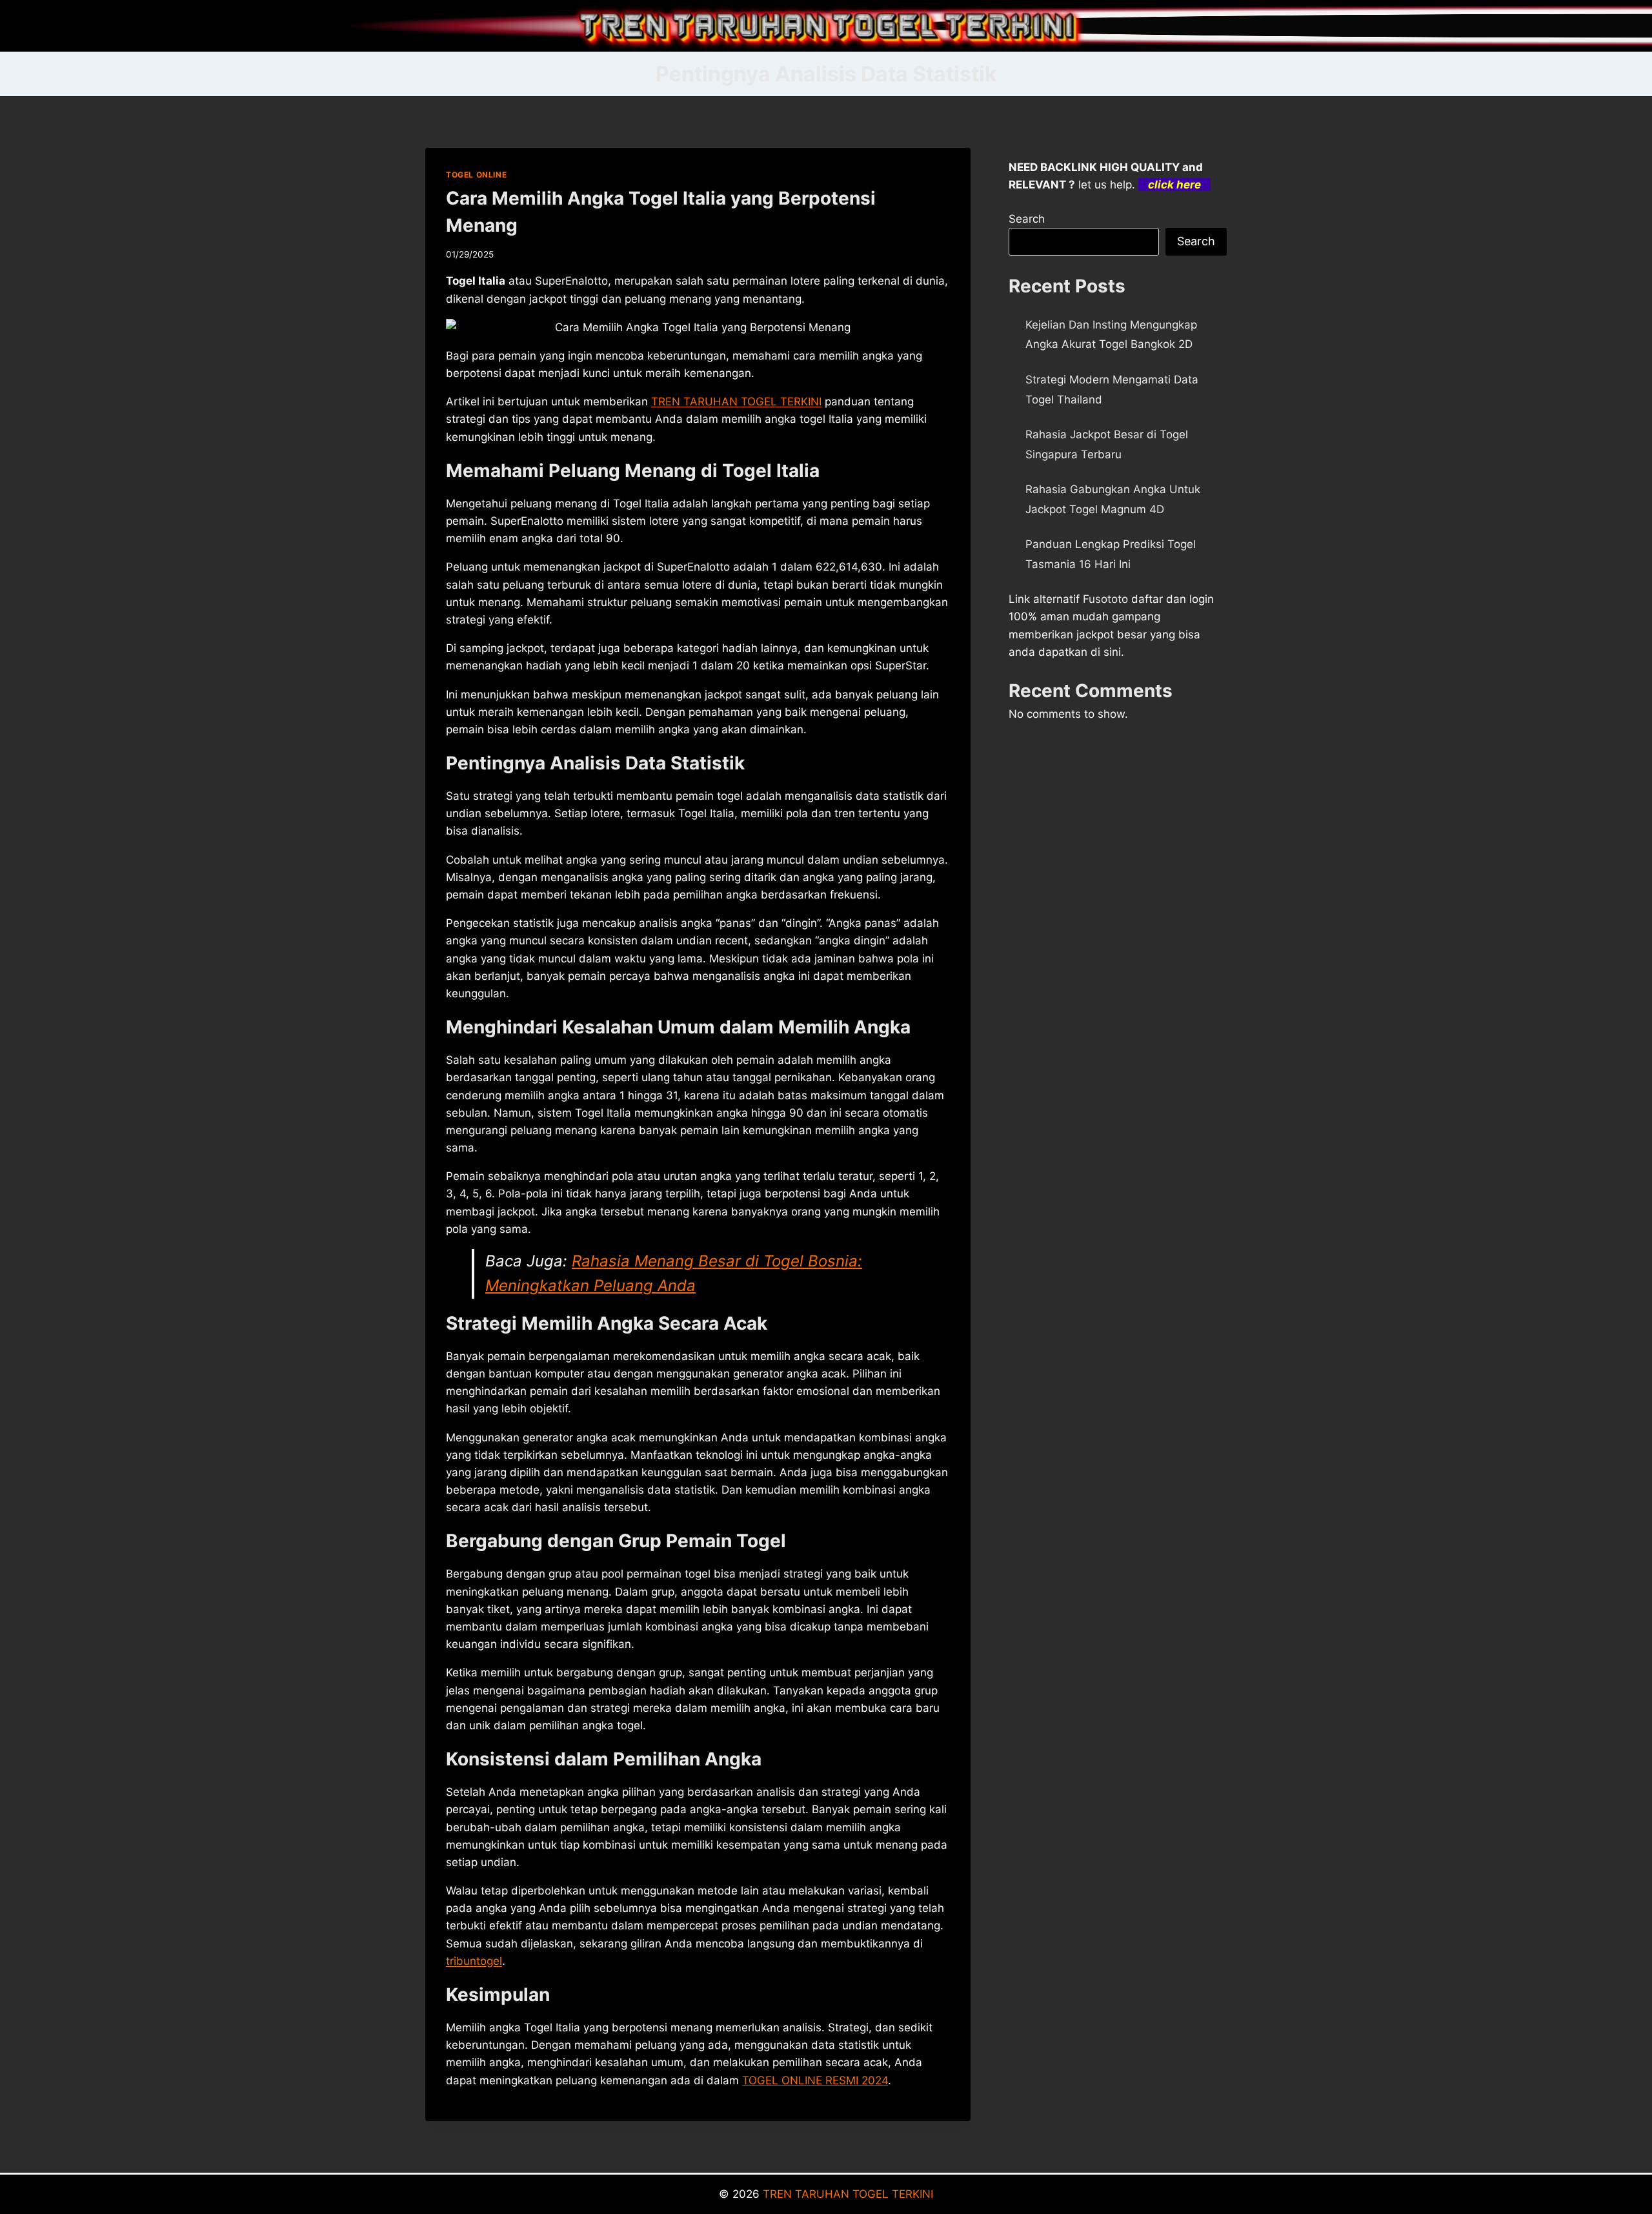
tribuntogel (474, 1961)
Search (1027, 219)
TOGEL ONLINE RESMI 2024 (815, 2080)
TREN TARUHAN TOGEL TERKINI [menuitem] (736, 401)
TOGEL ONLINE (476, 175)
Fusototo (1105, 599)
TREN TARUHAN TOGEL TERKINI (848, 2194)
